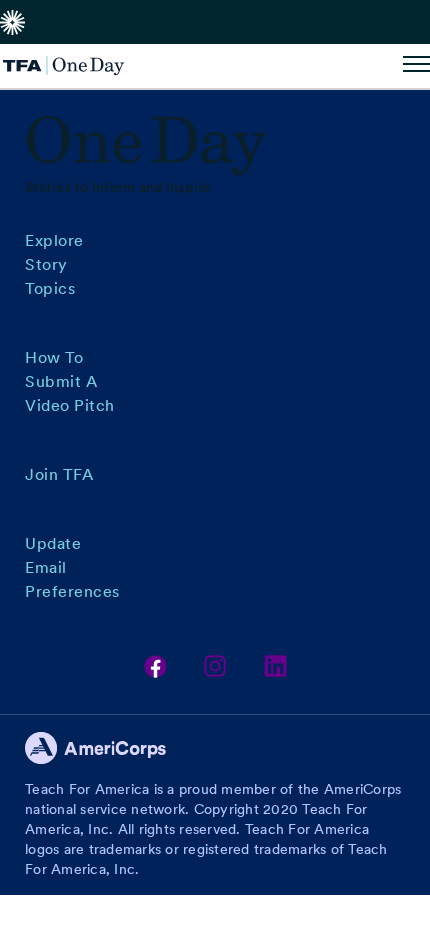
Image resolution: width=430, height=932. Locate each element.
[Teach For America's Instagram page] (215, 666)
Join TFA (59, 474)
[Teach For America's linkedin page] (275, 666)
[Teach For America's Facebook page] (155, 666)
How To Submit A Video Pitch (70, 381)
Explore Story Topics (54, 264)
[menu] (416, 66)
